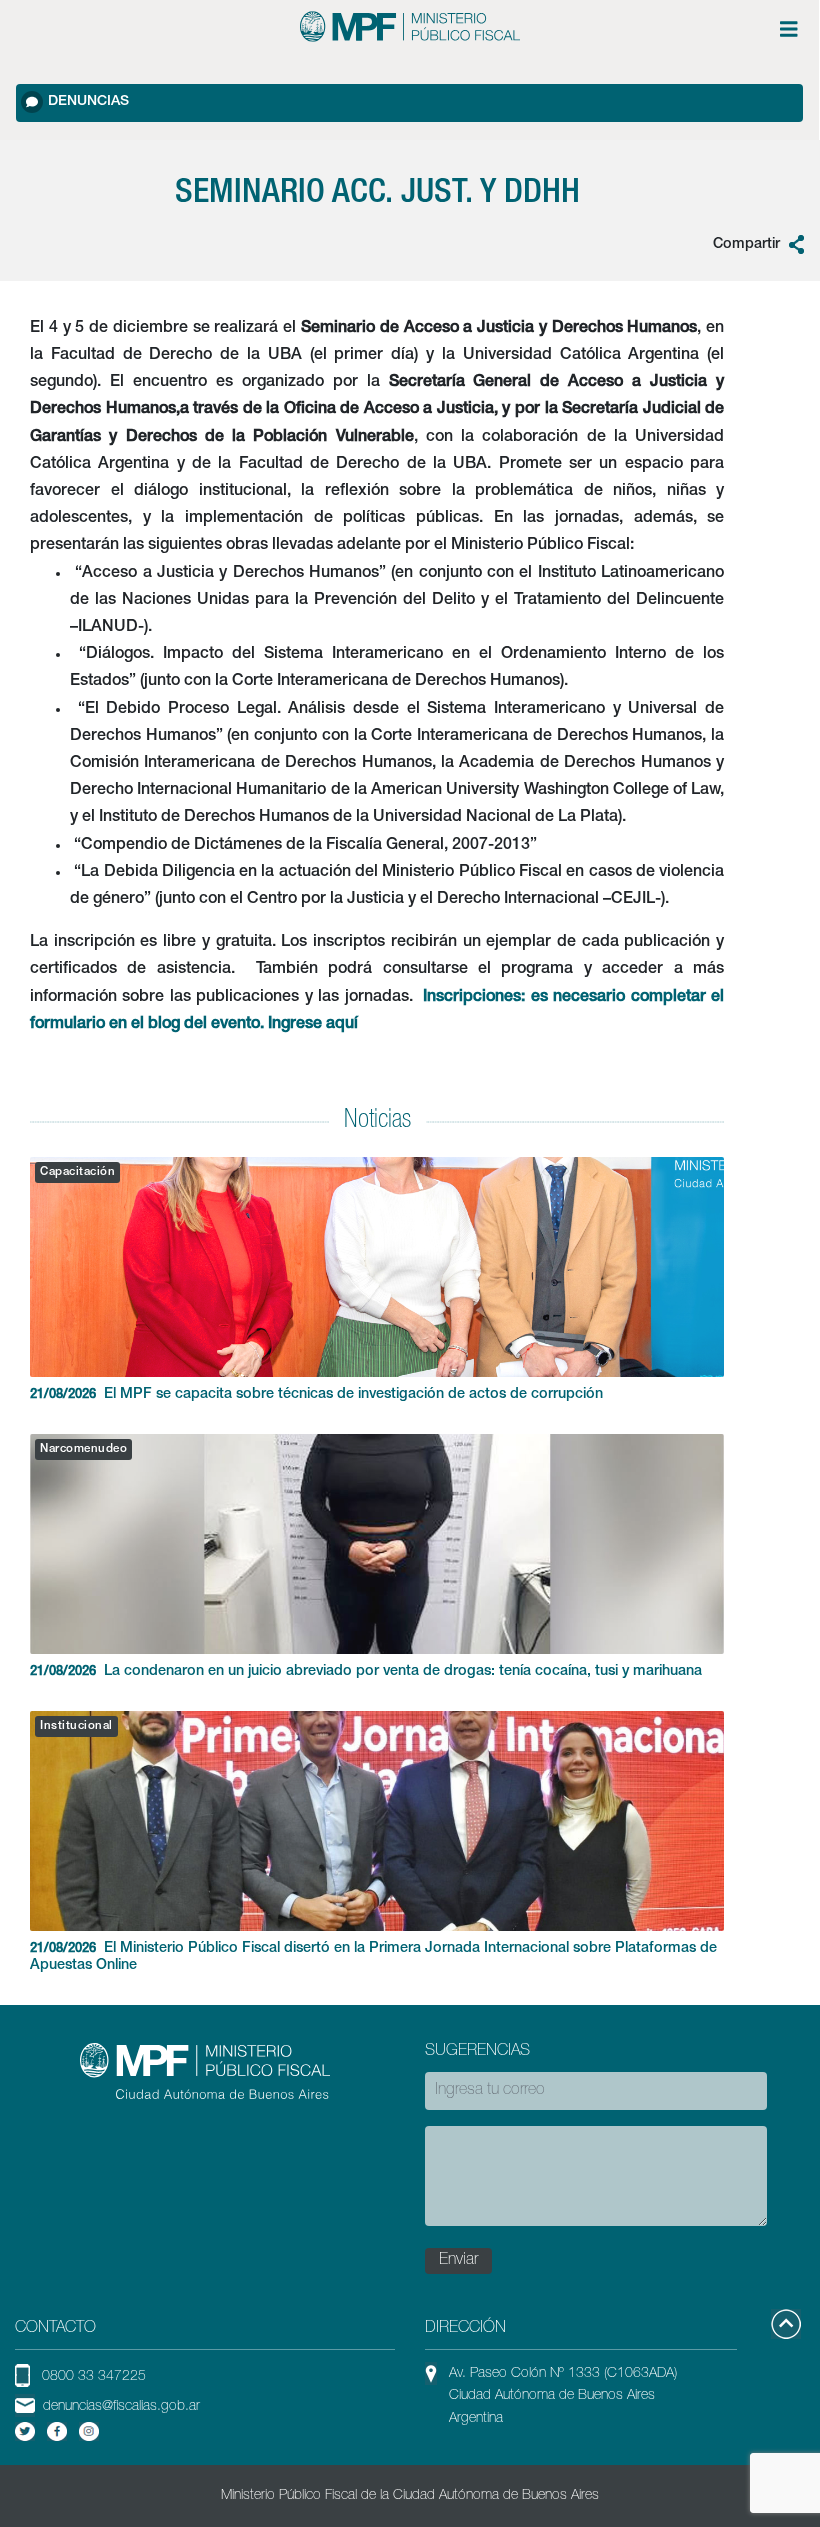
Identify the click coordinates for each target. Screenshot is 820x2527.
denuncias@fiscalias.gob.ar (121, 2407)
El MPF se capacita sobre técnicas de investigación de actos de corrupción (316, 1395)
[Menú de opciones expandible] (789, 29)
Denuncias (88, 102)
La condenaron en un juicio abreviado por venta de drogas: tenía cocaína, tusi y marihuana (366, 1672)
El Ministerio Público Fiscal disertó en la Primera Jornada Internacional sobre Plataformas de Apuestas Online (373, 1957)
